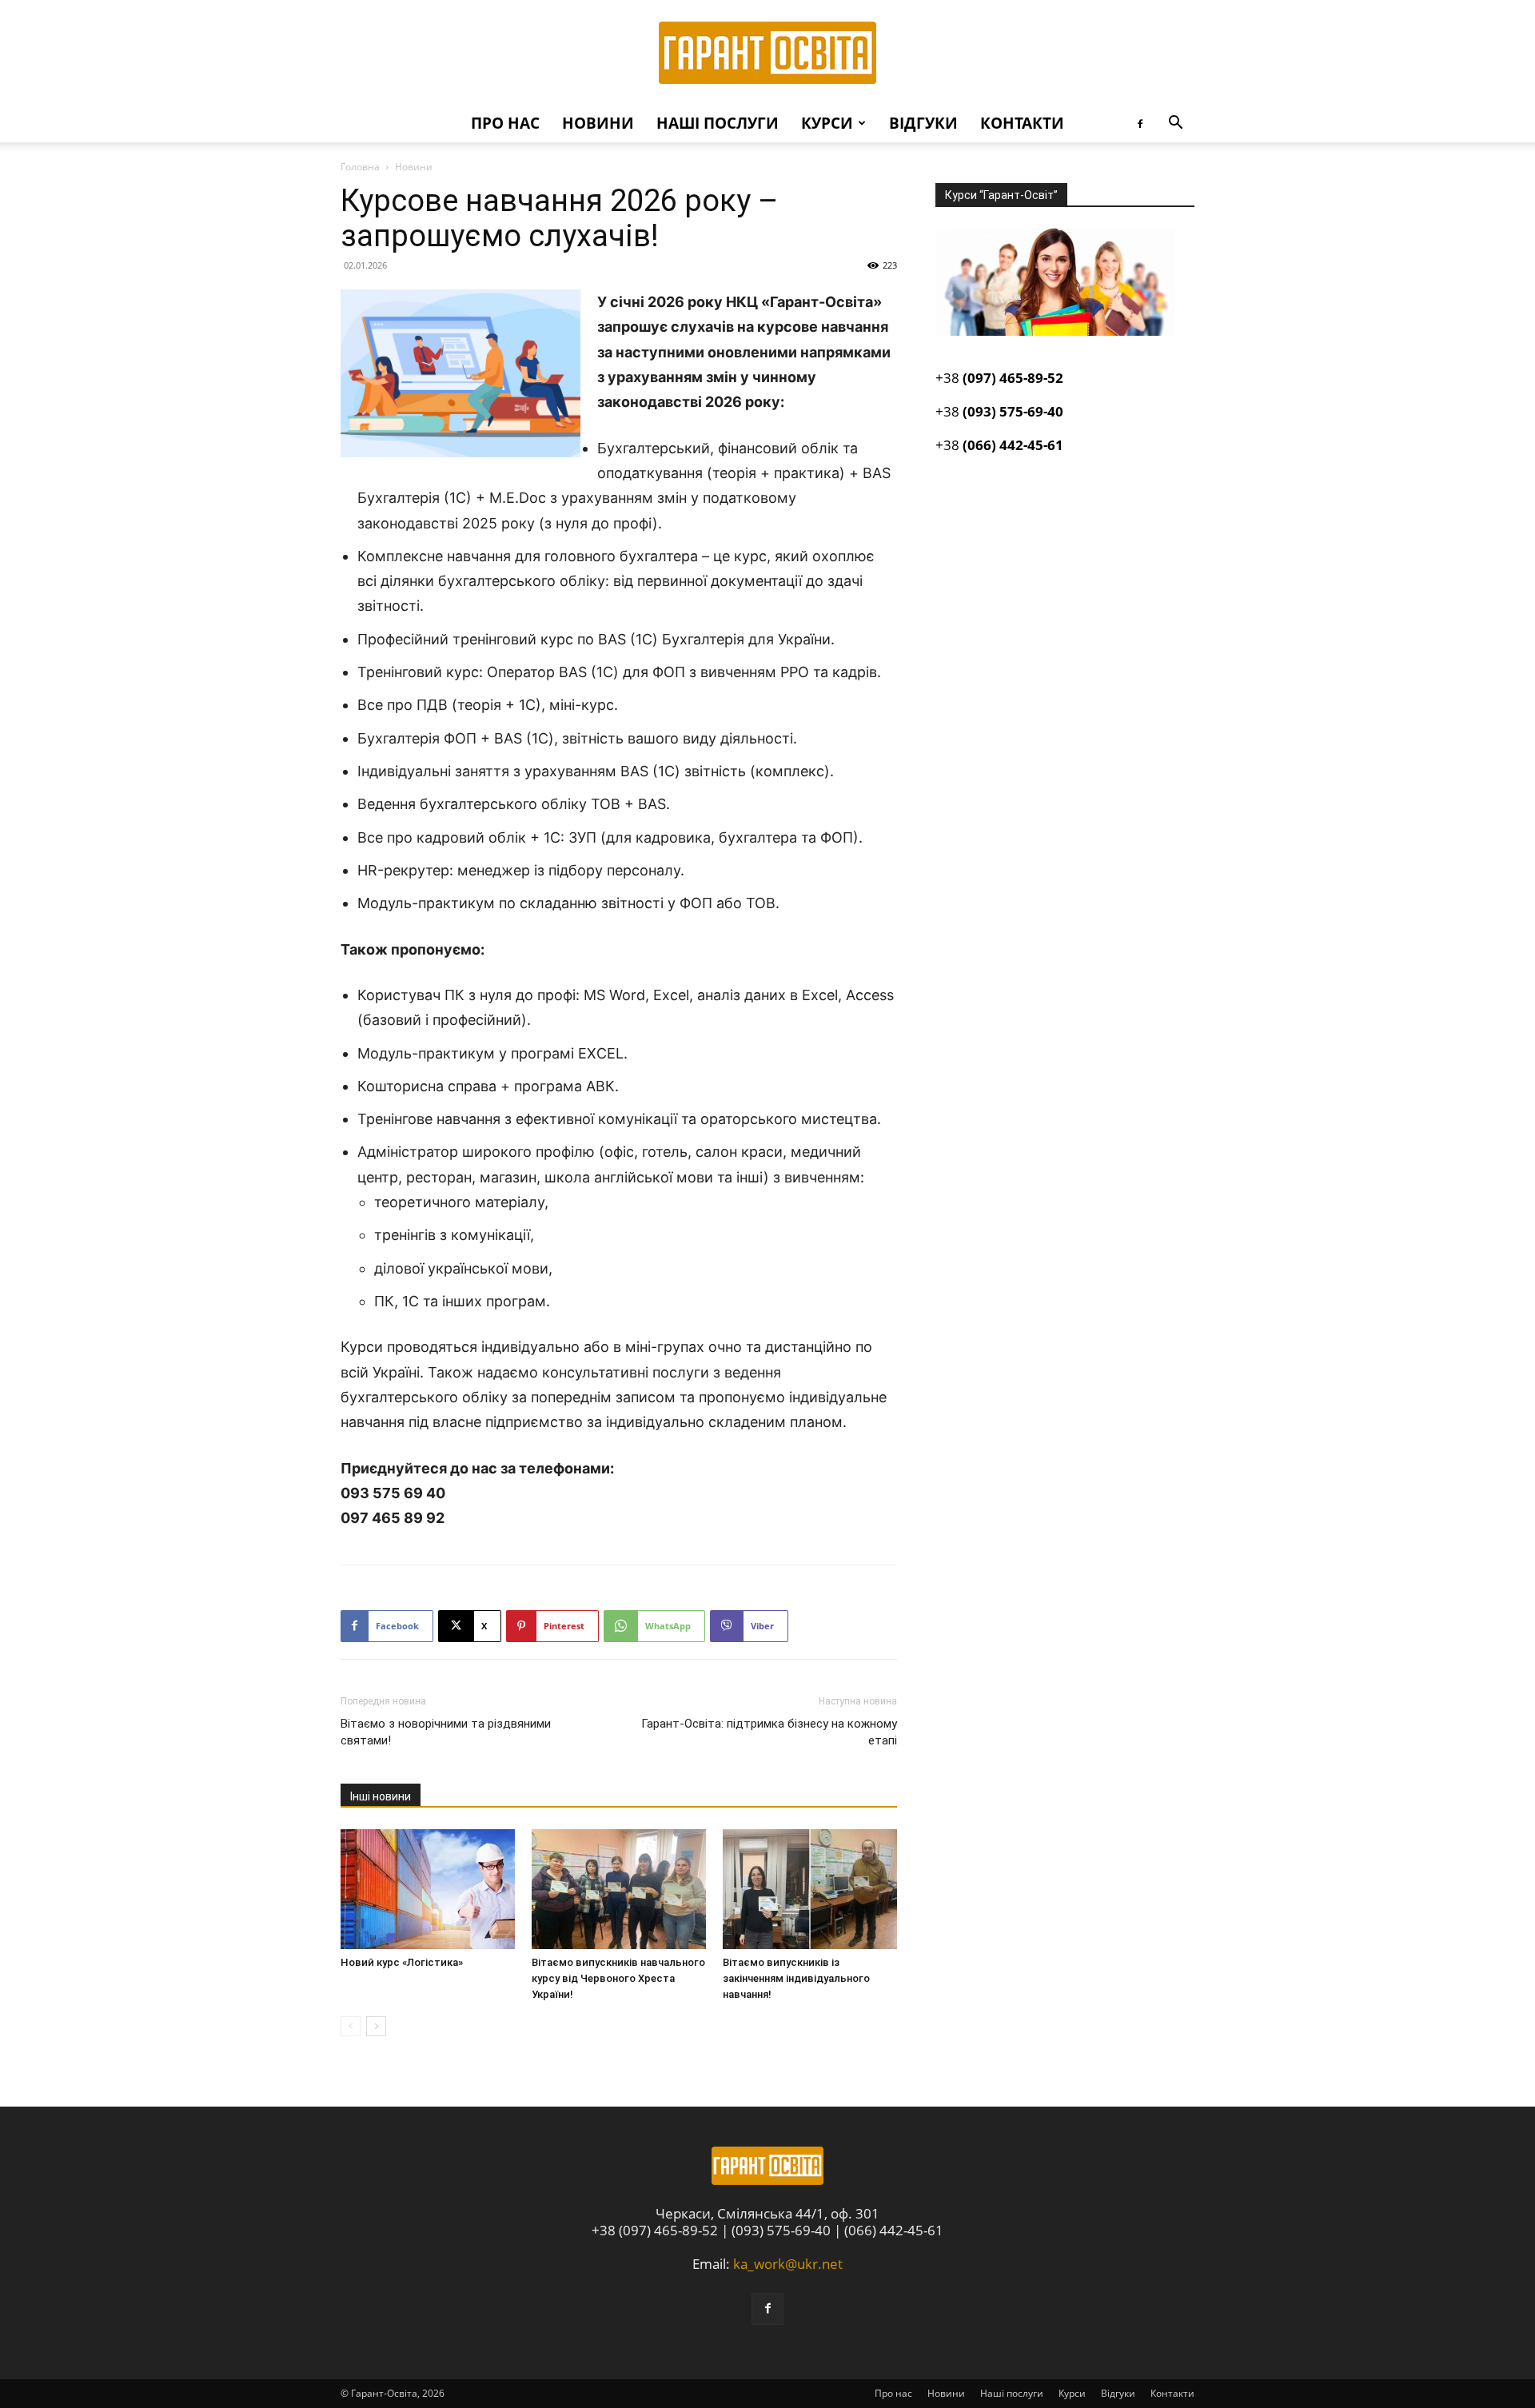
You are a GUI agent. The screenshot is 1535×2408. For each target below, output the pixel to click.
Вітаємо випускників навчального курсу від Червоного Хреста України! (618, 1978)
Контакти (1022, 123)
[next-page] (376, 2026)
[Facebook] (1140, 123)
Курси (827, 123)
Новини (598, 123)
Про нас (505, 123)
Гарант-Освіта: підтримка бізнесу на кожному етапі (769, 1732)
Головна (360, 167)
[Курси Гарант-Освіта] (767, 53)
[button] (1175, 124)
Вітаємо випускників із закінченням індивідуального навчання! (796, 1978)
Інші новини (381, 1796)
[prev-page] (351, 2026)
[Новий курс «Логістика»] (428, 1889)
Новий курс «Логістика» (402, 1962)
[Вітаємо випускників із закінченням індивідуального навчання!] (810, 1889)
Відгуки (923, 123)
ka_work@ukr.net (788, 2264)
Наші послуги (718, 123)
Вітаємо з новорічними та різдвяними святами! (446, 1732)
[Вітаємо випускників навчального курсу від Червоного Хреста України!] (619, 1889)
